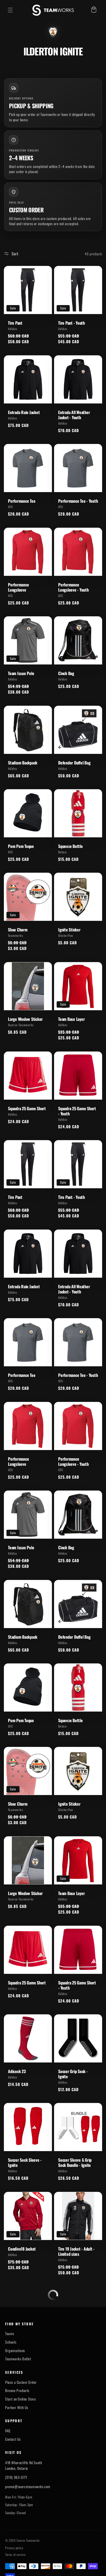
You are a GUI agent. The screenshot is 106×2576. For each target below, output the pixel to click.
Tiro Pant (15, 323)
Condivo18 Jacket (22, 2249)
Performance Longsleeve (18, 587)
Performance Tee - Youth (78, 501)
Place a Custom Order (21, 2367)
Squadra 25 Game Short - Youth (77, 1111)
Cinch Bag (66, 673)
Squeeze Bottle (70, 846)
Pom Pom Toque (21, 846)
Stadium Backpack (23, 763)
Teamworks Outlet (18, 2344)
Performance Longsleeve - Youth (73, 587)
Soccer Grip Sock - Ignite (73, 2074)
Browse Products (17, 2376)
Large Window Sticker (25, 1019)
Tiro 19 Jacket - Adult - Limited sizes (76, 2251)
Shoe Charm (18, 930)
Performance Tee (22, 501)
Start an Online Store (21, 2384)
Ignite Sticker (69, 930)
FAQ (8, 2416)
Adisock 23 (17, 2071)
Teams (10, 2319)
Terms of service (15, 2540)
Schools (11, 2327)
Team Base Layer (71, 1019)
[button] (10, 10)
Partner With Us (17, 2393)
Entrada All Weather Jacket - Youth (74, 415)
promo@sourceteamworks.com (28, 2472)
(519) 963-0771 (16, 2462)
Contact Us (13, 2424)
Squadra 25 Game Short (27, 1108)
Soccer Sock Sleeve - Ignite (25, 2162)
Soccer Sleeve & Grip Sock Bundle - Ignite (75, 2162)
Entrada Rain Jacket (24, 412)
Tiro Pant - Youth (72, 323)
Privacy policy (14, 2533)
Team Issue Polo (21, 673)
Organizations (15, 2336)
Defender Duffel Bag (74, 763)
